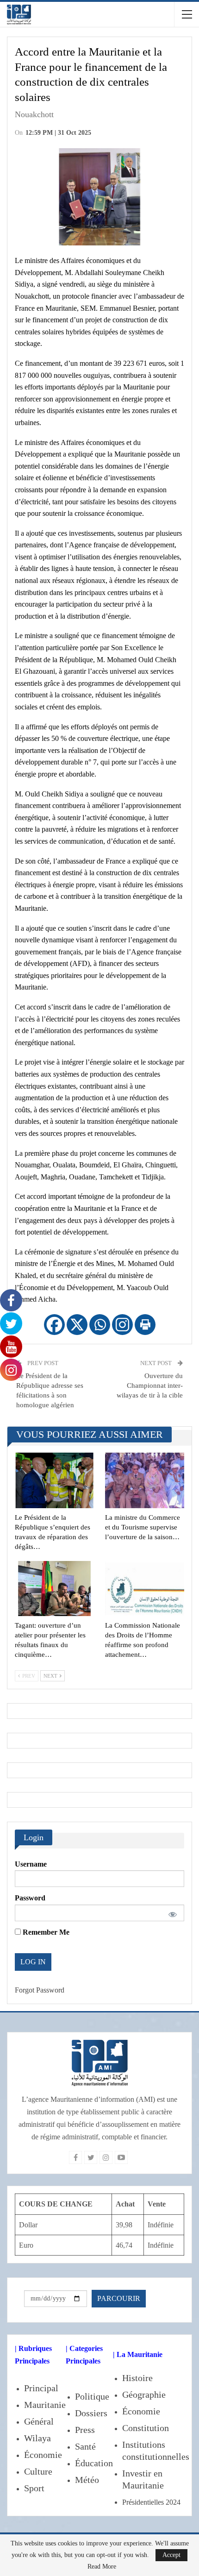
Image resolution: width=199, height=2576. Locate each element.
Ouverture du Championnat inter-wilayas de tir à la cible (150, 1385)
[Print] (145, 1325)
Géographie (144, 2394)
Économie (43, 2455)
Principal (41, 2388)
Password (30, 1898)
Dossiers (91, 2413)
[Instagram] (122, 1325)
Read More (102, 2567)
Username (31, 1864)
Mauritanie (45, 2405)
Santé (85, 2446)
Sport (34, 2488)
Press (85, 2430)
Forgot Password (40, 1990)
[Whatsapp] (100, 1325)
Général (39, 2421)
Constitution (146, 2428)
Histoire (137, 2378)
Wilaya (37, 2438)
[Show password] (171, 1913)
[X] (77, 1325)
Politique (92, 2396)
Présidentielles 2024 (151, 2502)
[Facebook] (54, 1325)
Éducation (94, 2463)
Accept (171, 2555)
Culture (38, 2471)
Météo (87, 2480)
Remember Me (45, 1932)
